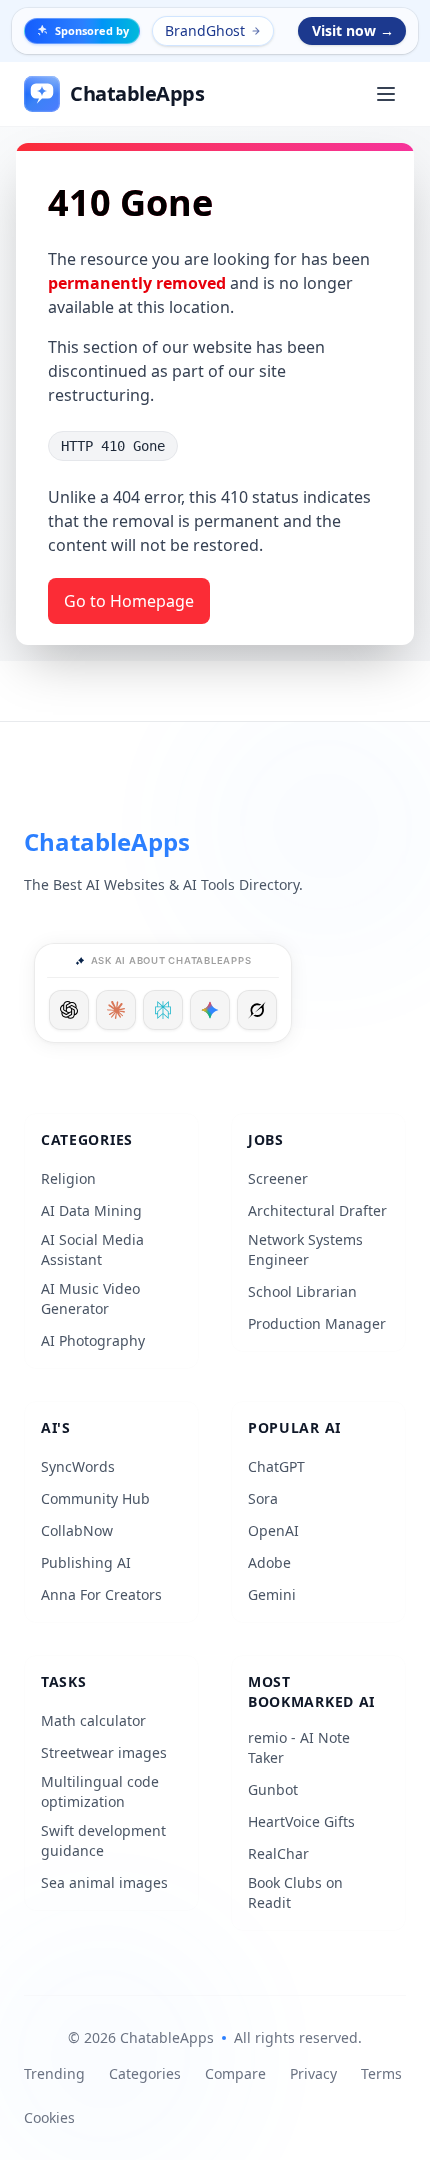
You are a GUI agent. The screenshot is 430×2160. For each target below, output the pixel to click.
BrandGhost (205, 30)
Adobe (269, 1562)
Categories (145, 2073)
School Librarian (302, 1291)
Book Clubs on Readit (295, 1892)
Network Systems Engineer (305, 1249)
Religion (68, 1178)
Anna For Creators (101, 1594)
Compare (235, 2073)
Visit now (353, 30)
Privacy (313, 2073)
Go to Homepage (129, 601)
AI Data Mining (91, 1210)
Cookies (49, 2117)
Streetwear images (104, 1752)
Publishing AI (86, 1562)
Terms (381, 2073)
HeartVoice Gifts (301, 1821)
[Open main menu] (386, 94)
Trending (54, 2073)
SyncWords (78, 1466)
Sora (263, 1498)
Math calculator (93, 1720)
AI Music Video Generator (90, 1298)
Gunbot (273, 1789)
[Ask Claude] (116, 1010)
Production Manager (317, 1323)
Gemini (272, 1594)
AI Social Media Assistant (92, 1249)
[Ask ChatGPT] (69, 1010)
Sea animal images (104, 1882)
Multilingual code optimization (100, 1791)
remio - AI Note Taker (299, 1747)
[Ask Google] (210, 1010)
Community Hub (95, 1498)
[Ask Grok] (257, 1010)
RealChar (278, 1853)
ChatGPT (276, 1466)
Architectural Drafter (317, 1210)
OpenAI (273, 1530)
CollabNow (77, 1530)
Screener (278, 1178)
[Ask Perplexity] (163, 1010)
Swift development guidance (103, 1840)
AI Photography (93, 1340)
